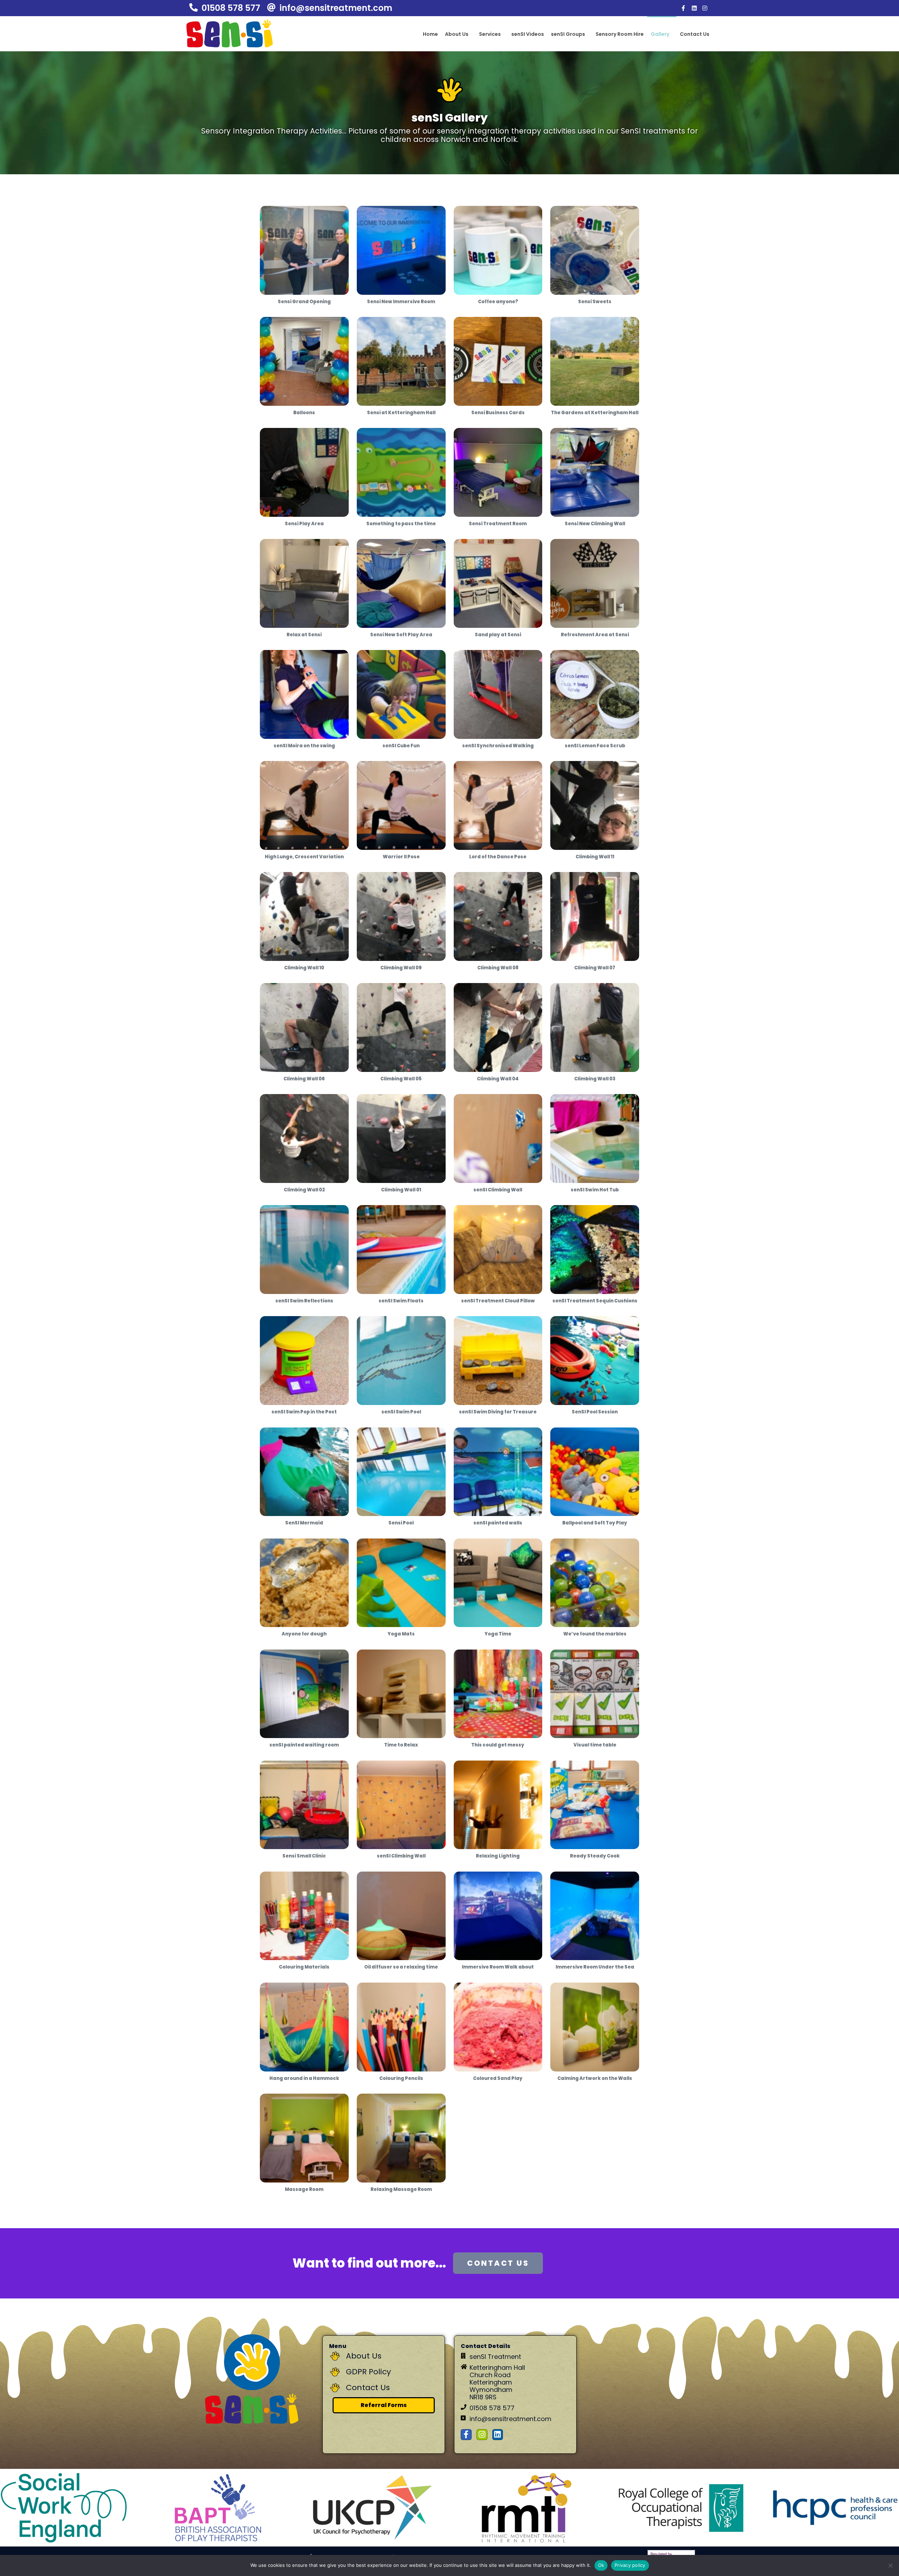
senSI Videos (528, 34)
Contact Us (695, 34)
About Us (457, 34)
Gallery (660, 34)
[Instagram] (705, 8)
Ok (601, 2565)
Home (430, 34)
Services (490, 34)
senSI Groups (568, 34)
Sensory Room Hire (620, 34)
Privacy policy (630, 2565)
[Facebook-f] (683, 8)
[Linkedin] (694, 8)
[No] (890, 2565)
